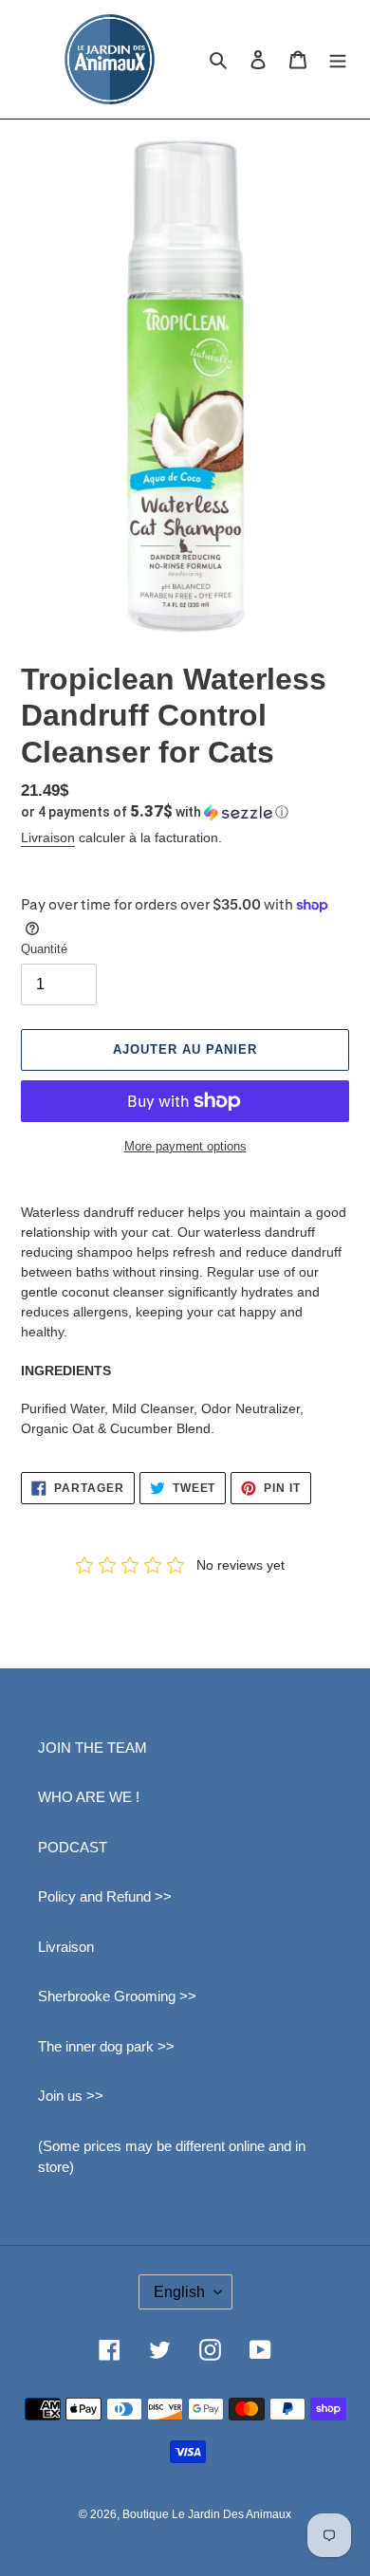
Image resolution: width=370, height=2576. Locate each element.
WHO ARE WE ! (89, 1797)
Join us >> (71, 2096)
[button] (155, 812)
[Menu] (338, 59)
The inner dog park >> (106, 2046)
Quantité (44, 949)
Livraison (48, 837)
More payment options (185, 1146)
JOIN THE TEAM (92, 1748)
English (179, 2292)
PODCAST (73, 1847)
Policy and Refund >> (105, 1896)
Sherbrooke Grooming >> (117, 1996)
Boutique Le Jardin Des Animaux (207, 2514)
